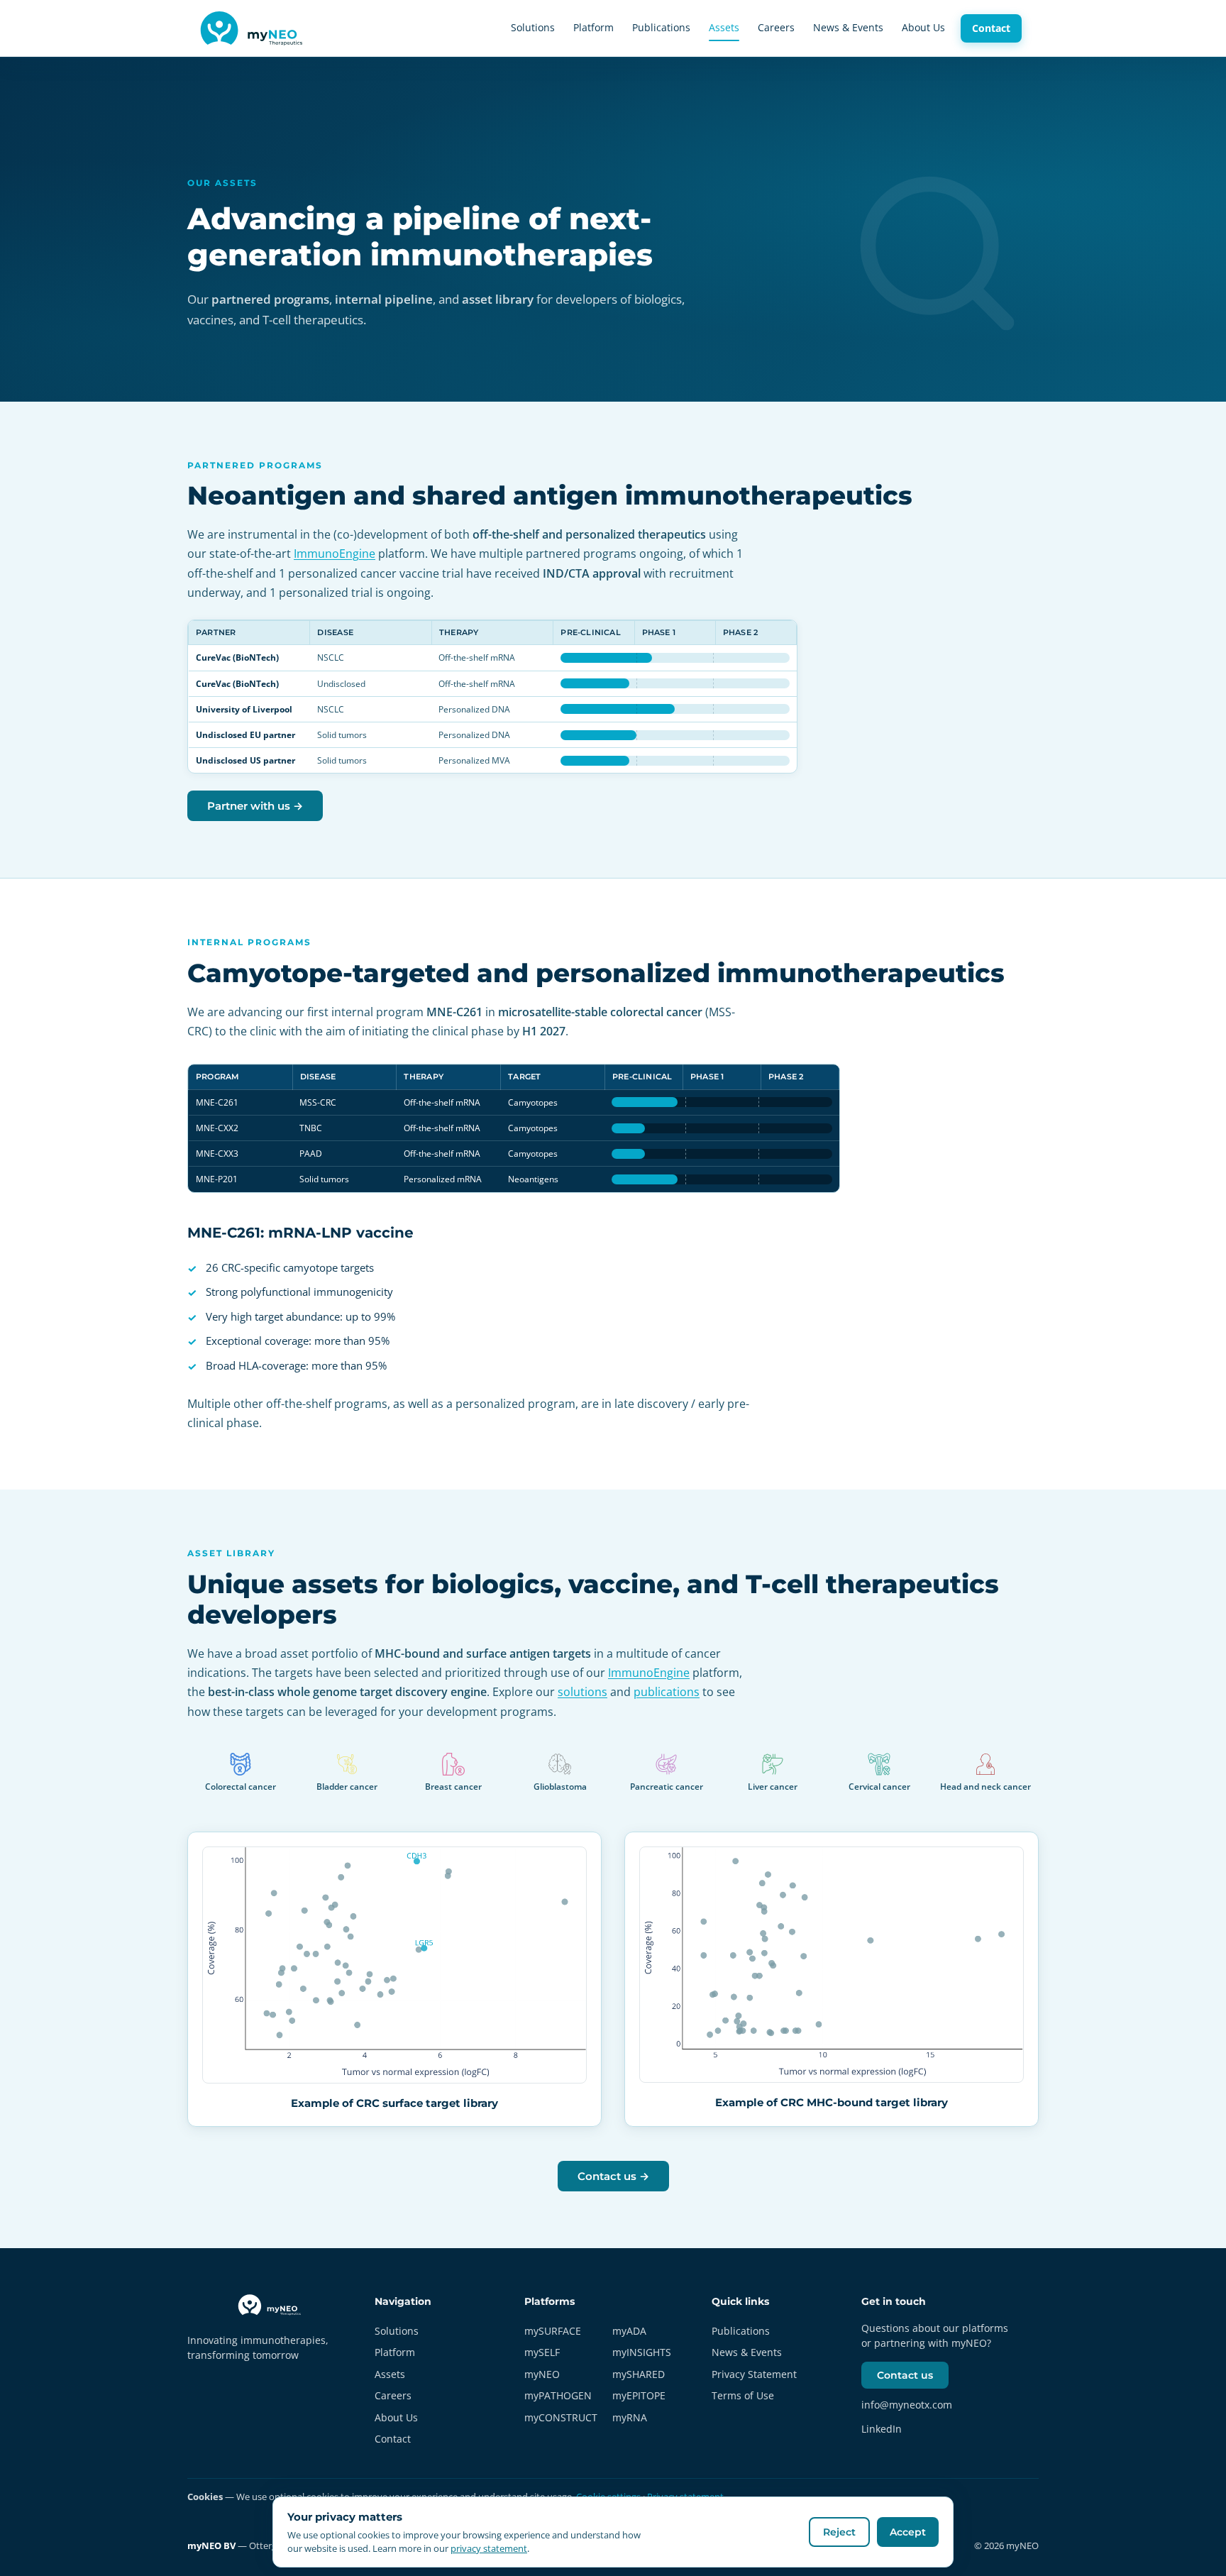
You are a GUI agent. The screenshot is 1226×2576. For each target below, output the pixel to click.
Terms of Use (743, 2395)
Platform (593, 27)
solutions (582, 1692)
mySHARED (639, 2374)
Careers (776, 27)
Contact (991, 28)
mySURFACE (553, 2331)
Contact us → (613, 2176)
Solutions (533, 27)
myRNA (630, 2417)
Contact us (905, 2375)
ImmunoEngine (335, 554)
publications (667, 1692)
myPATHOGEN (558, 2395)
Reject (839, 2532)
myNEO (542, 2374)
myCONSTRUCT (561, 2417)
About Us (923, 27)
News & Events (848, 27)
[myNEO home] (254, 28)
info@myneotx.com (907, 2405)
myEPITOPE (639, 2395)
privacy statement (489, 2548)
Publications (661, 27)
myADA (629, 2331)
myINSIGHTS (642, 2352)
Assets (724, 27)
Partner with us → (255, 806)
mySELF (542, 2352)
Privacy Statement (754, 2374)
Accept (908, 2532)
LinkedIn (882, 2429)
